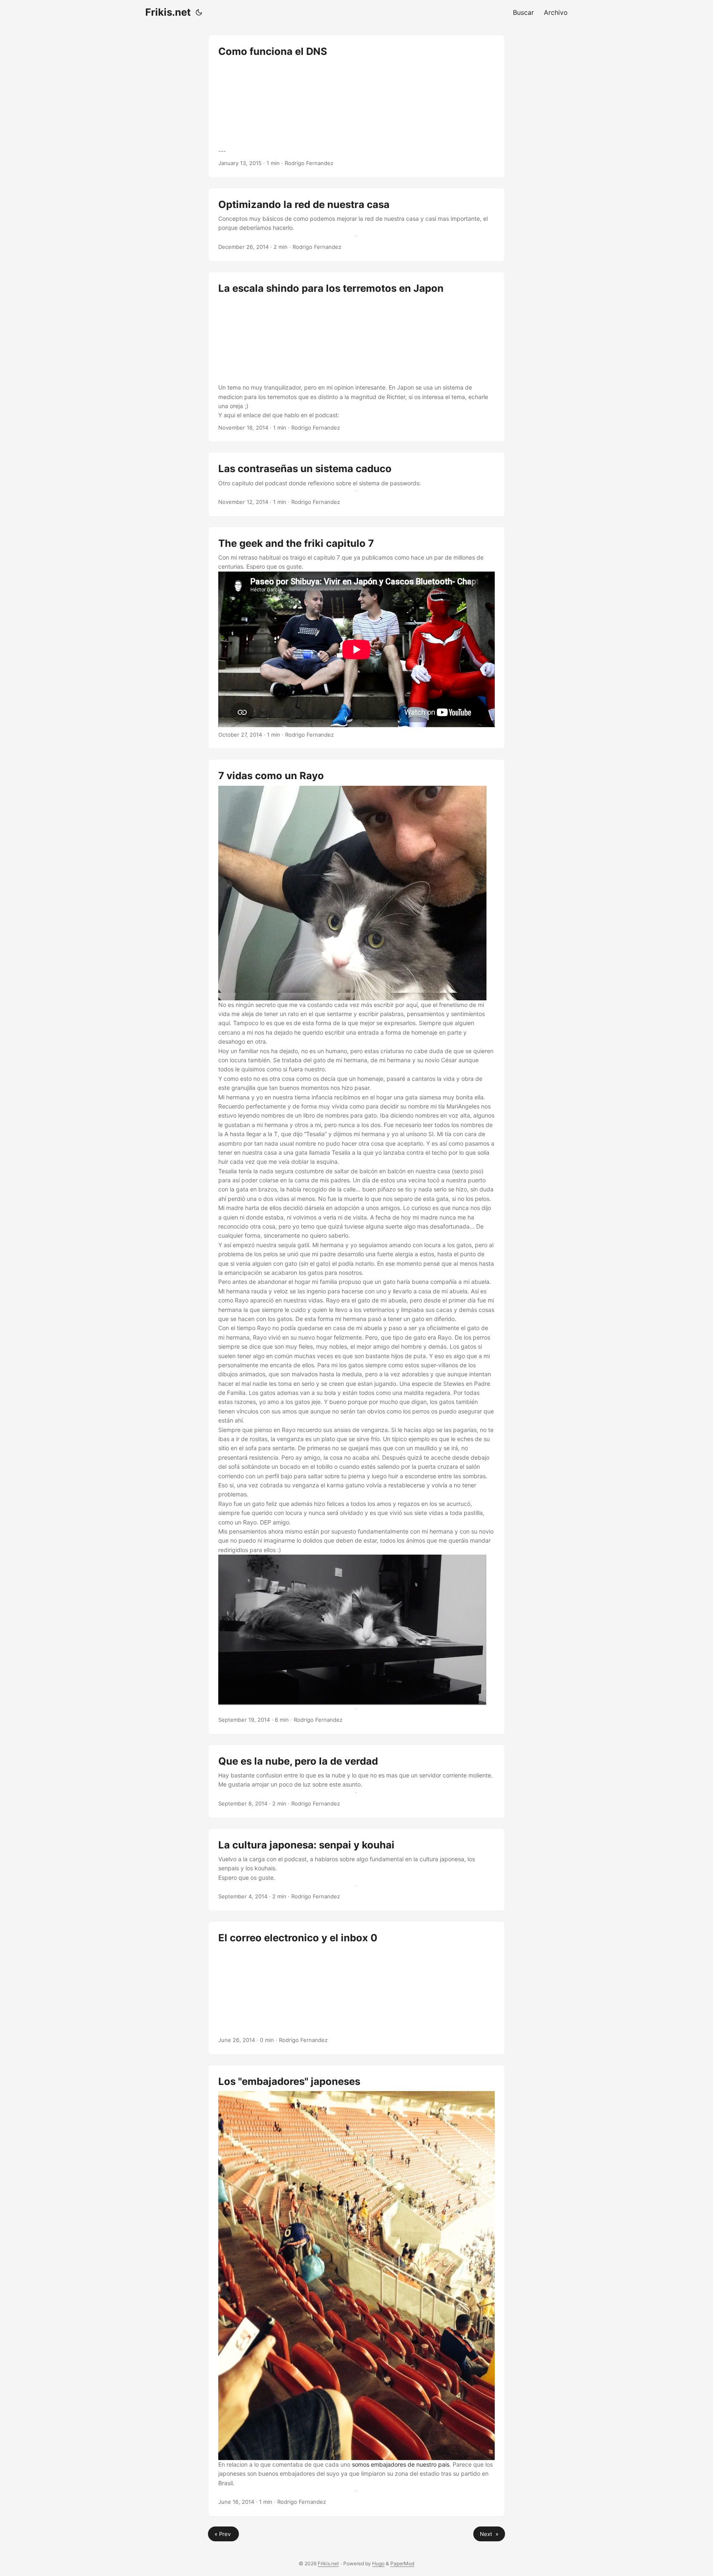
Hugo (378, 2563)
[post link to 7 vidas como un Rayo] (356, 1247)
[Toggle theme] (199, 12)
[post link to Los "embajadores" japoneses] (356, 2290)
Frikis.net (168, 12)
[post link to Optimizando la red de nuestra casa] (356, 225)
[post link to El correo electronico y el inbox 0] (356, 1988)
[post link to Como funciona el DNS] (356, 106)
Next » (489, 2534)
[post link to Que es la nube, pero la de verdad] (356, 1781)
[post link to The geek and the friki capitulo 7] (356, 638)
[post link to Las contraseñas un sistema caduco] (356, 484)
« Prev (223, 2534)
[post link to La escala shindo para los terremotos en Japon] (356, 357)
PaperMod (402, 2563)
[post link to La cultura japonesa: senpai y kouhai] (356, 1870)
